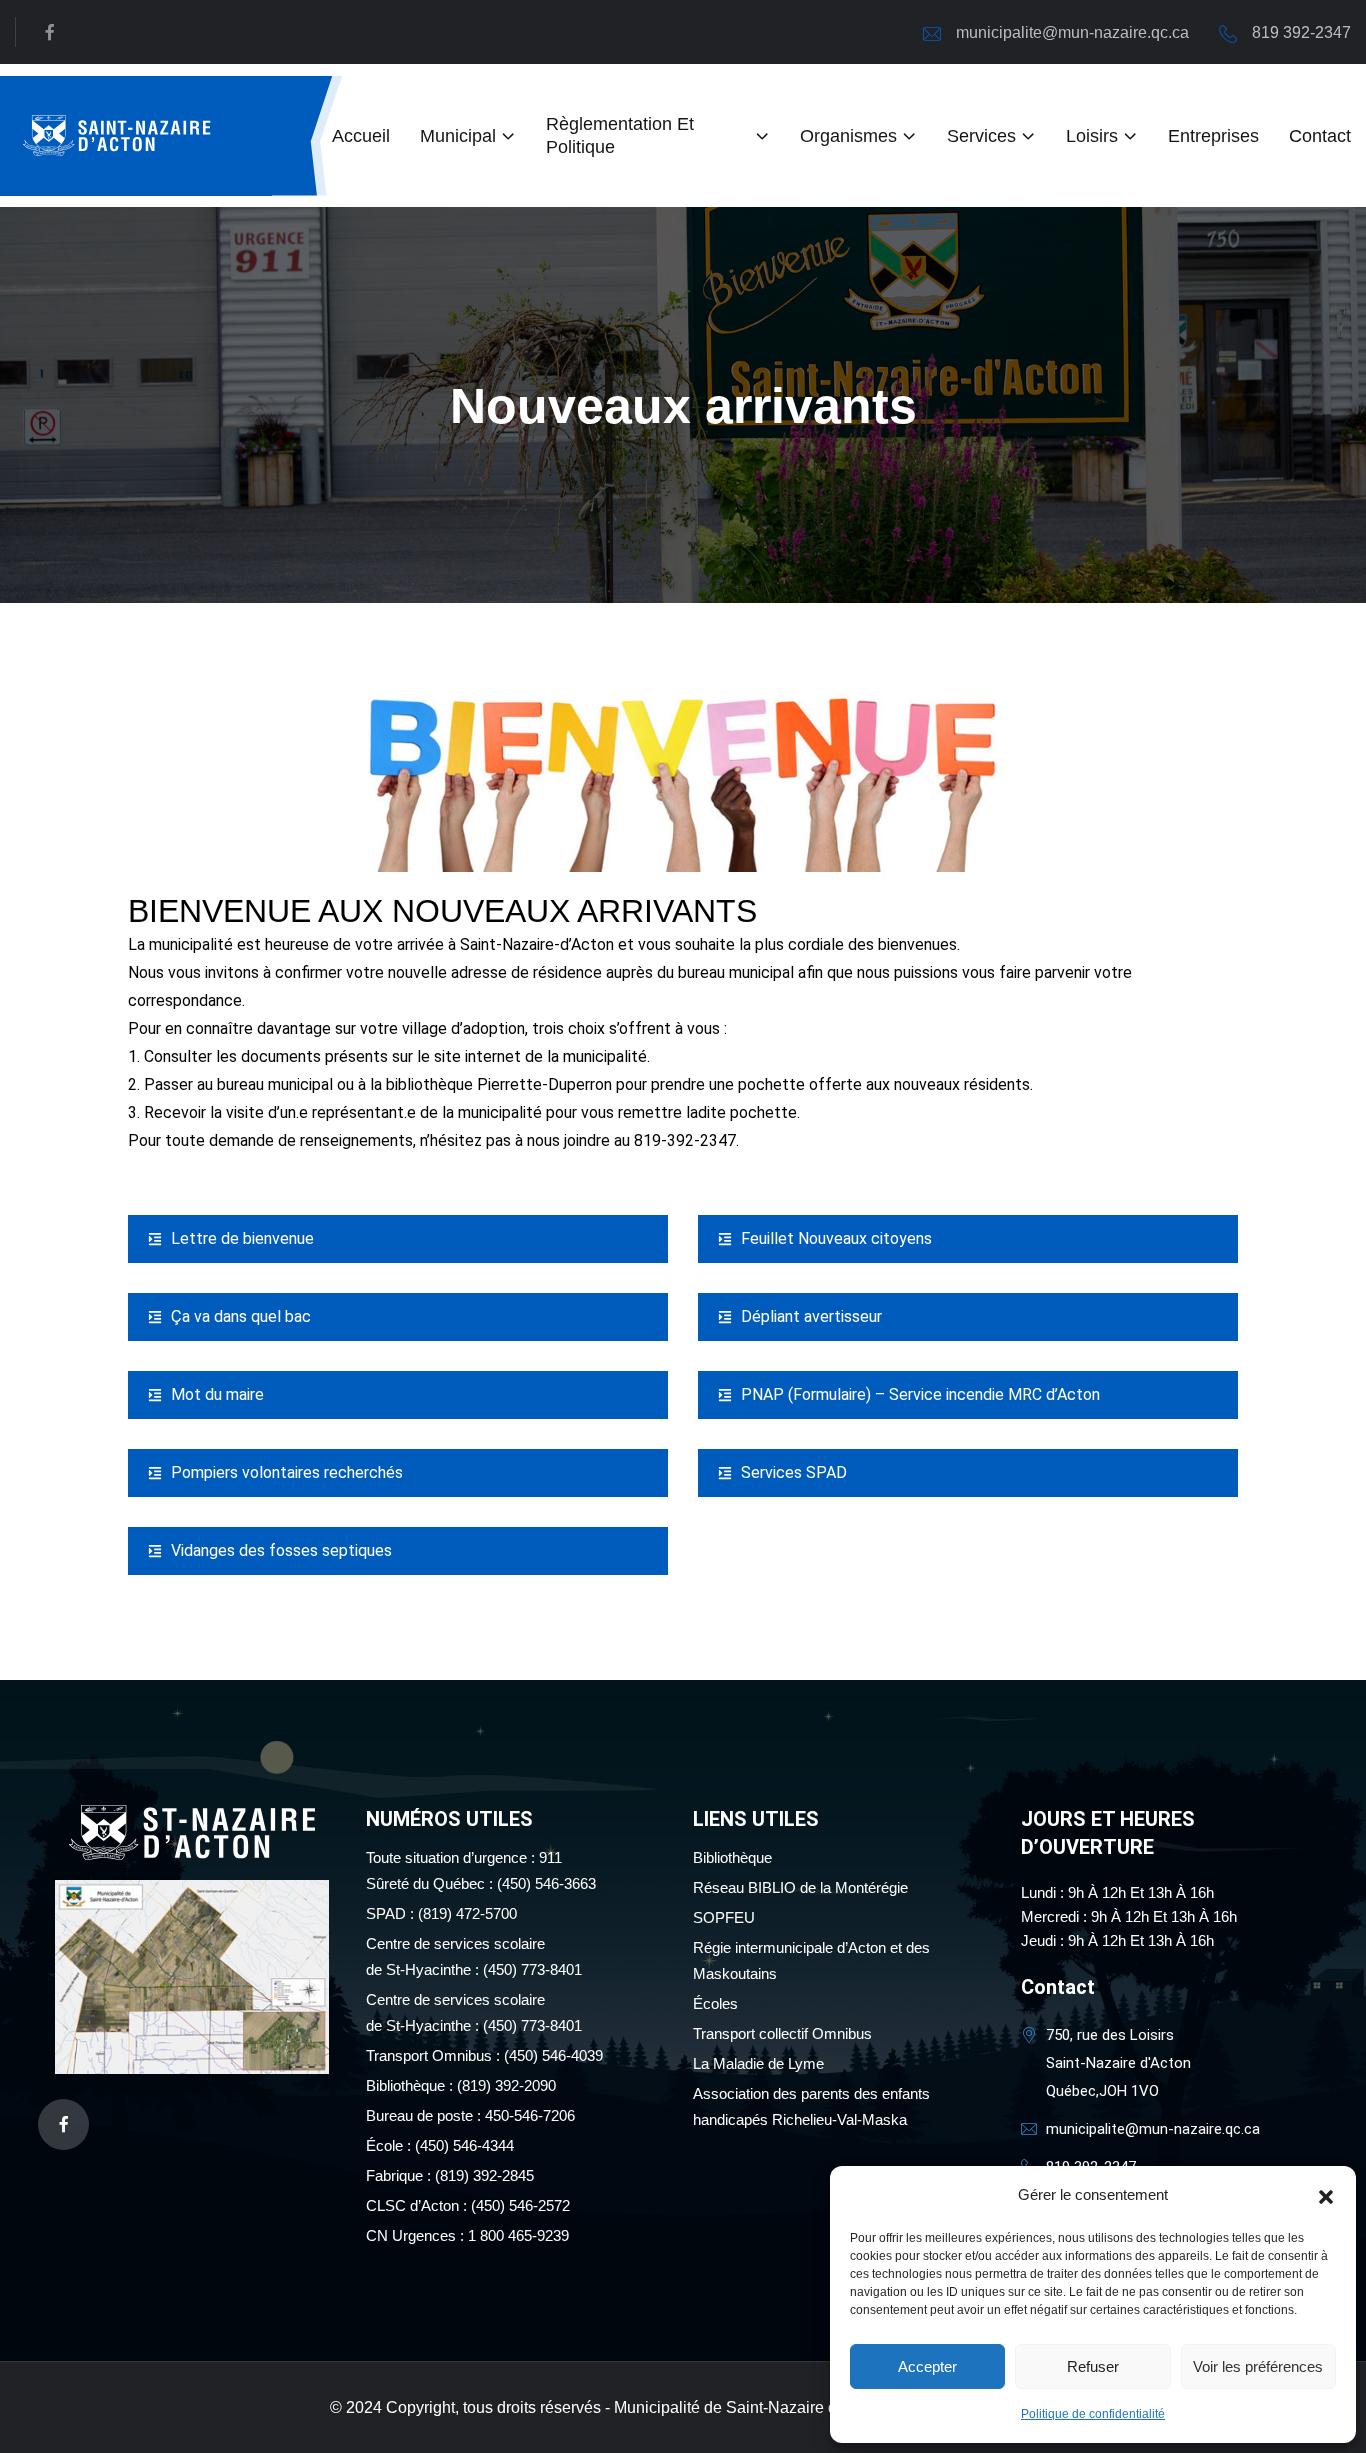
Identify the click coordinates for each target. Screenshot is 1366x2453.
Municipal (458, 136)
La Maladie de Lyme (758, 2063)
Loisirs (1092, 136)
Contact (1320, 136)
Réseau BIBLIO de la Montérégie (800, 1887)
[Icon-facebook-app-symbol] (63, 2124)
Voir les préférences (1258, 2366)
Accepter (927, 2366)
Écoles (715, 2003)
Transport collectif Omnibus (782, 2033)
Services (981, 136)
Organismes (848, 136)
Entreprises (1213, 136)
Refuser (1093, 2366)
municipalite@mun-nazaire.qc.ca (1072, 32)
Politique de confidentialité (1093, 2414)
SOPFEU (724, 1917)
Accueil (361, 136)
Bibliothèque (732, 1857)
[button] (1326, 2195)
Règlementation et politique (620, 135)
